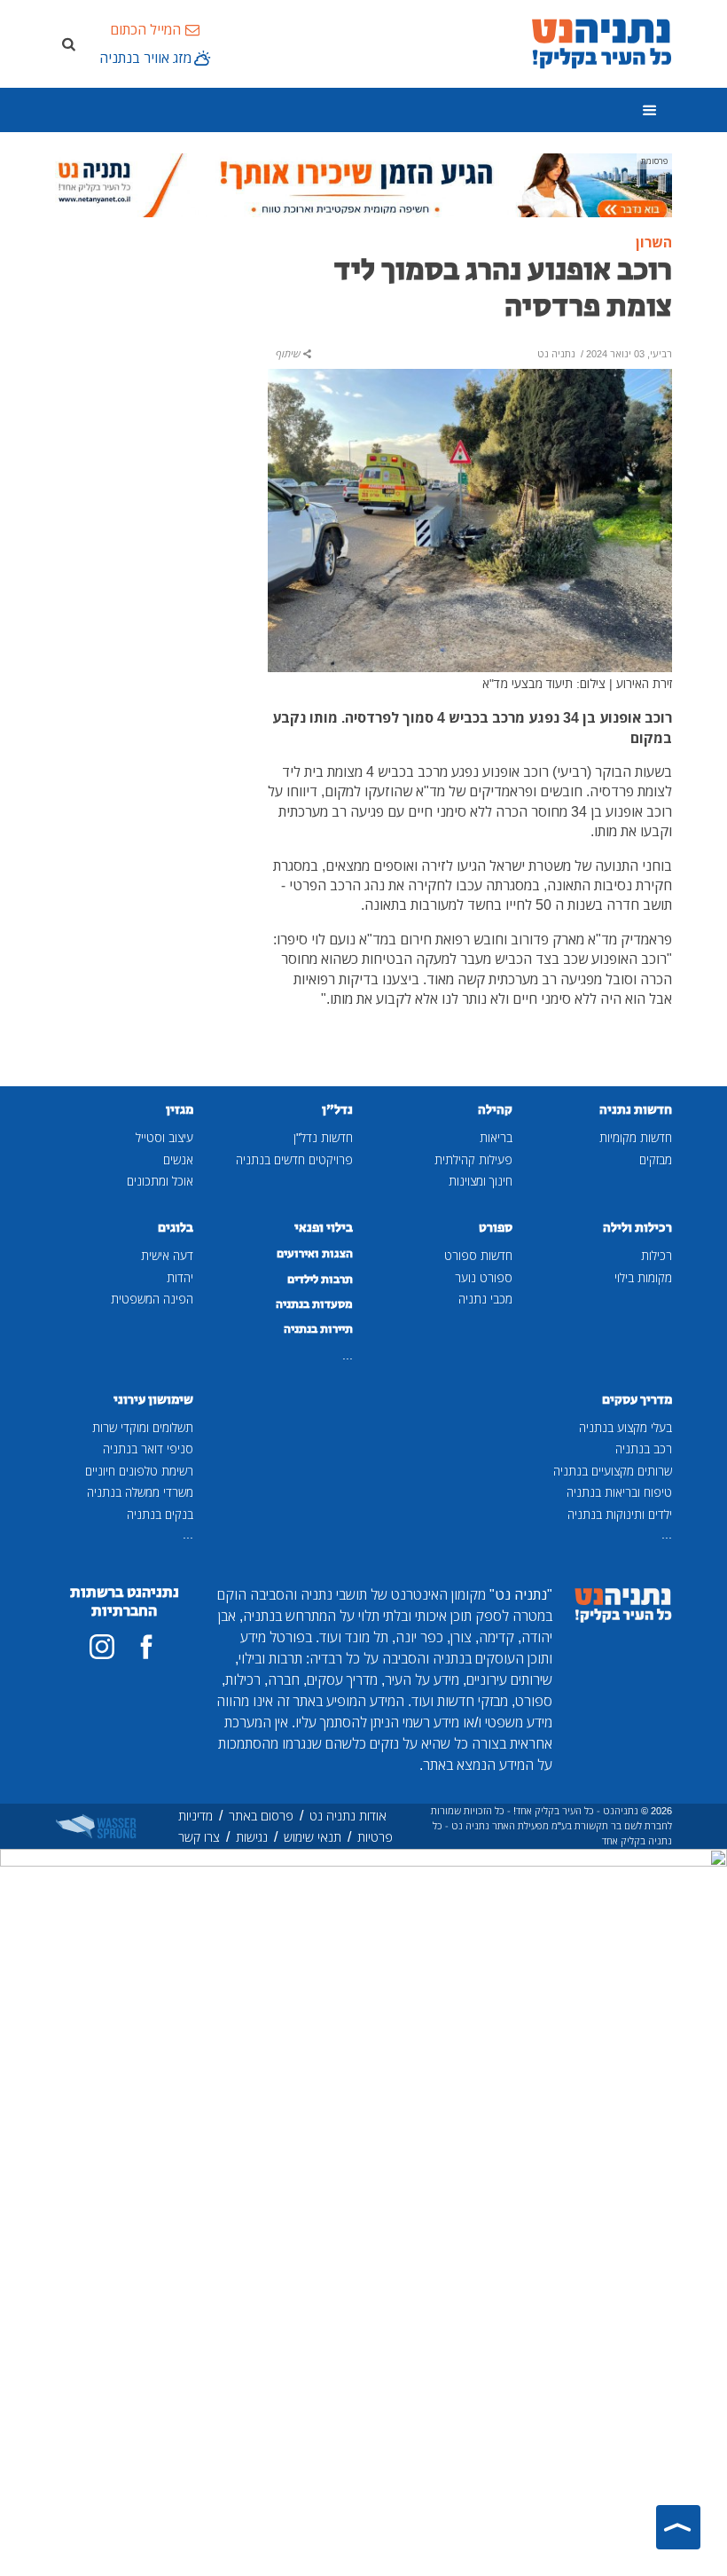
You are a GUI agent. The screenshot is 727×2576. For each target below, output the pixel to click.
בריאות (496, 1137)
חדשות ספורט (478, 1255)
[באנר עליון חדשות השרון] (363, 184)
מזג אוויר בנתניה (145, 58)
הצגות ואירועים (315, 1254)
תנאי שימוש (313, 1837)
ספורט (496, 1228)
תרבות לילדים (320, 1280)
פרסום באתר (261, 1816)
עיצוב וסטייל (164, 1137)
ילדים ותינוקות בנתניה (620, 1514)
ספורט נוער (484, 1277)
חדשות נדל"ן (323, 1137)
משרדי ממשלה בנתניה (140, 1492)
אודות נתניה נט (348, 1816)
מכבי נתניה (485, 1299)
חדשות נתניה (636, 1110)
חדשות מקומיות (636, 1137)
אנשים (178, 1159)
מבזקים (656, 1159)
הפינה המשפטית (152, 1299)
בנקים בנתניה (160, 1514)
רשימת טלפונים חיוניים (139, 1471)
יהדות (180, 1277)
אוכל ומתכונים (160, 1181)
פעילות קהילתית (473, 1159)
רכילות (657, 1255)
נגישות (252, 1837)
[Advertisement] (151, 336)
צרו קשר (199, 1837)
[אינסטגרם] (102, 1647)
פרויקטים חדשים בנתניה (294, 1159)
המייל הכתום (145, 29)
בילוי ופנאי (324, 1228)
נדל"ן (337, 1110)
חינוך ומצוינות (481, 1181)
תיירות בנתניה (318, 1329)
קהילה (495, 1110)
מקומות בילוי (643, 1277)
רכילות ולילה (637, 1228)
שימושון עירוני (153, 1400)
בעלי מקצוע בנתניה (625, 1427)
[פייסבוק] (146, 1647)
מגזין (180, 1110)
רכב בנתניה (644, 1449)
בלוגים (176, 1228)
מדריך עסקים (637, 1400)
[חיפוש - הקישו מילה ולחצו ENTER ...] (68, 43)
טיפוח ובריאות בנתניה (619, 1492)
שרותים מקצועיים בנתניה (613, 1471)
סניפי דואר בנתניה (148, 1449)
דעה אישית (167, 1255)
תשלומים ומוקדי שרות (143, 1427)
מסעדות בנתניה (314, 1304)
